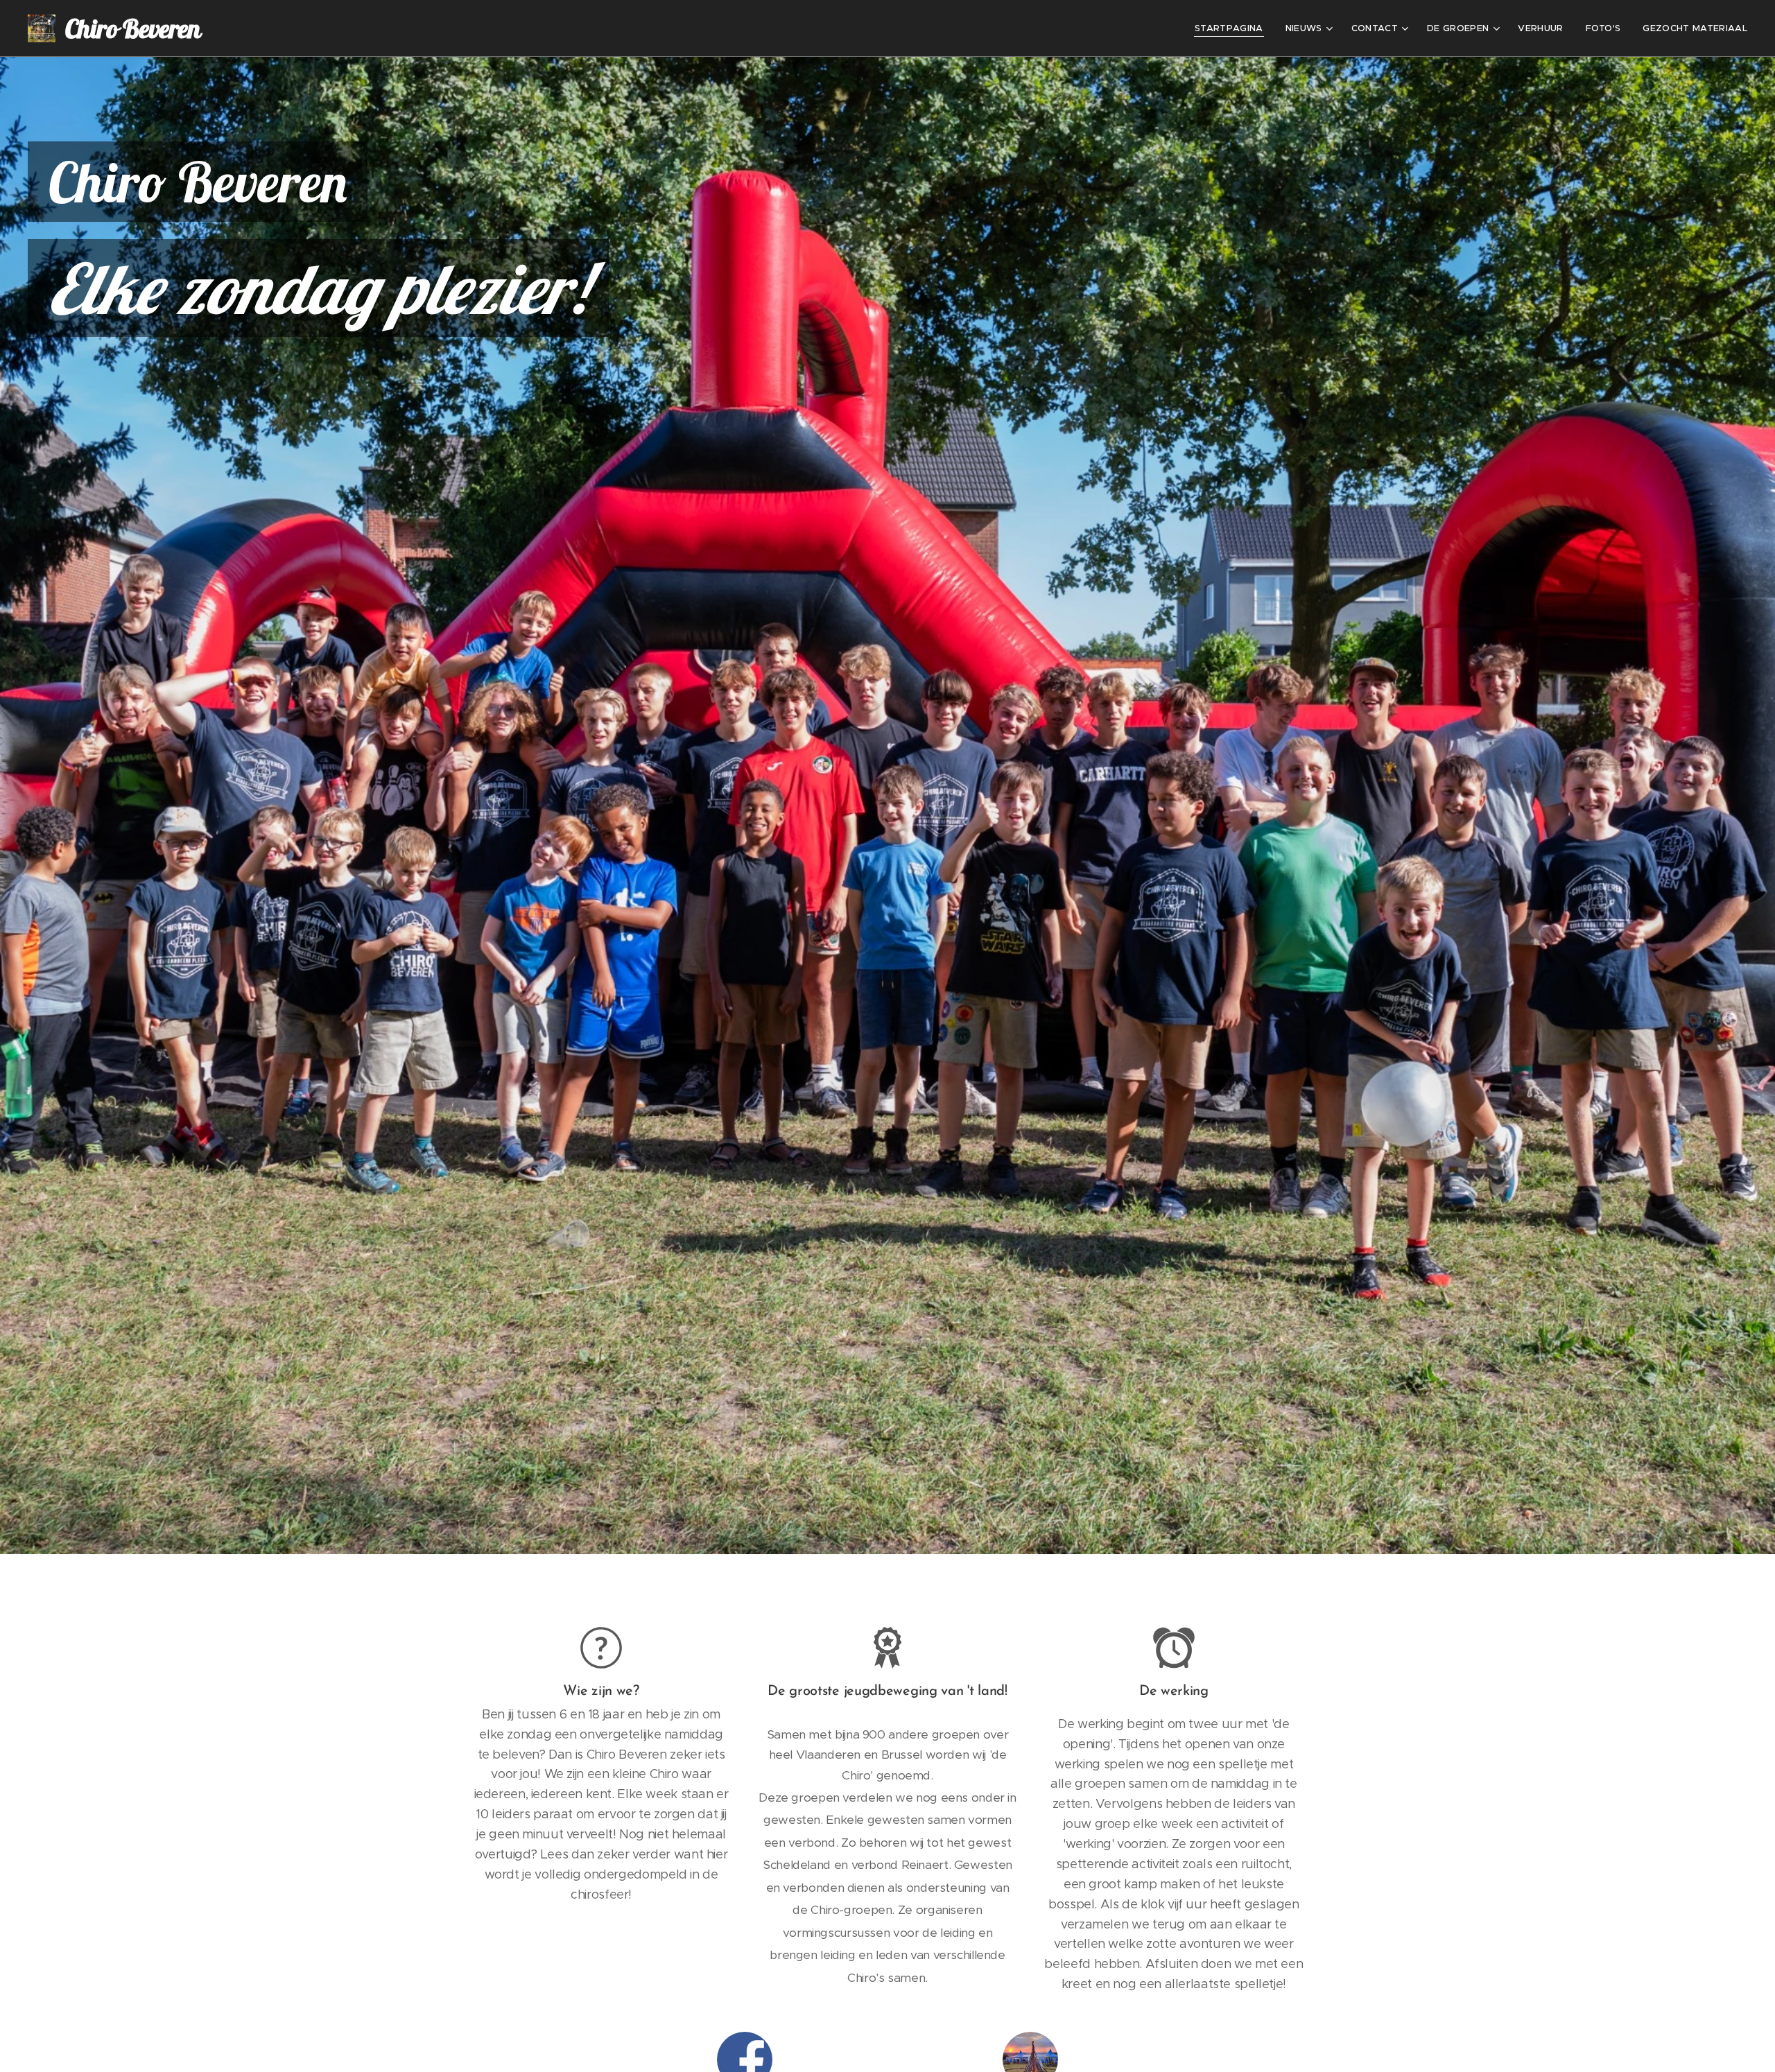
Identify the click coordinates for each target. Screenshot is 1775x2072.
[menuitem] (1233, 28)
